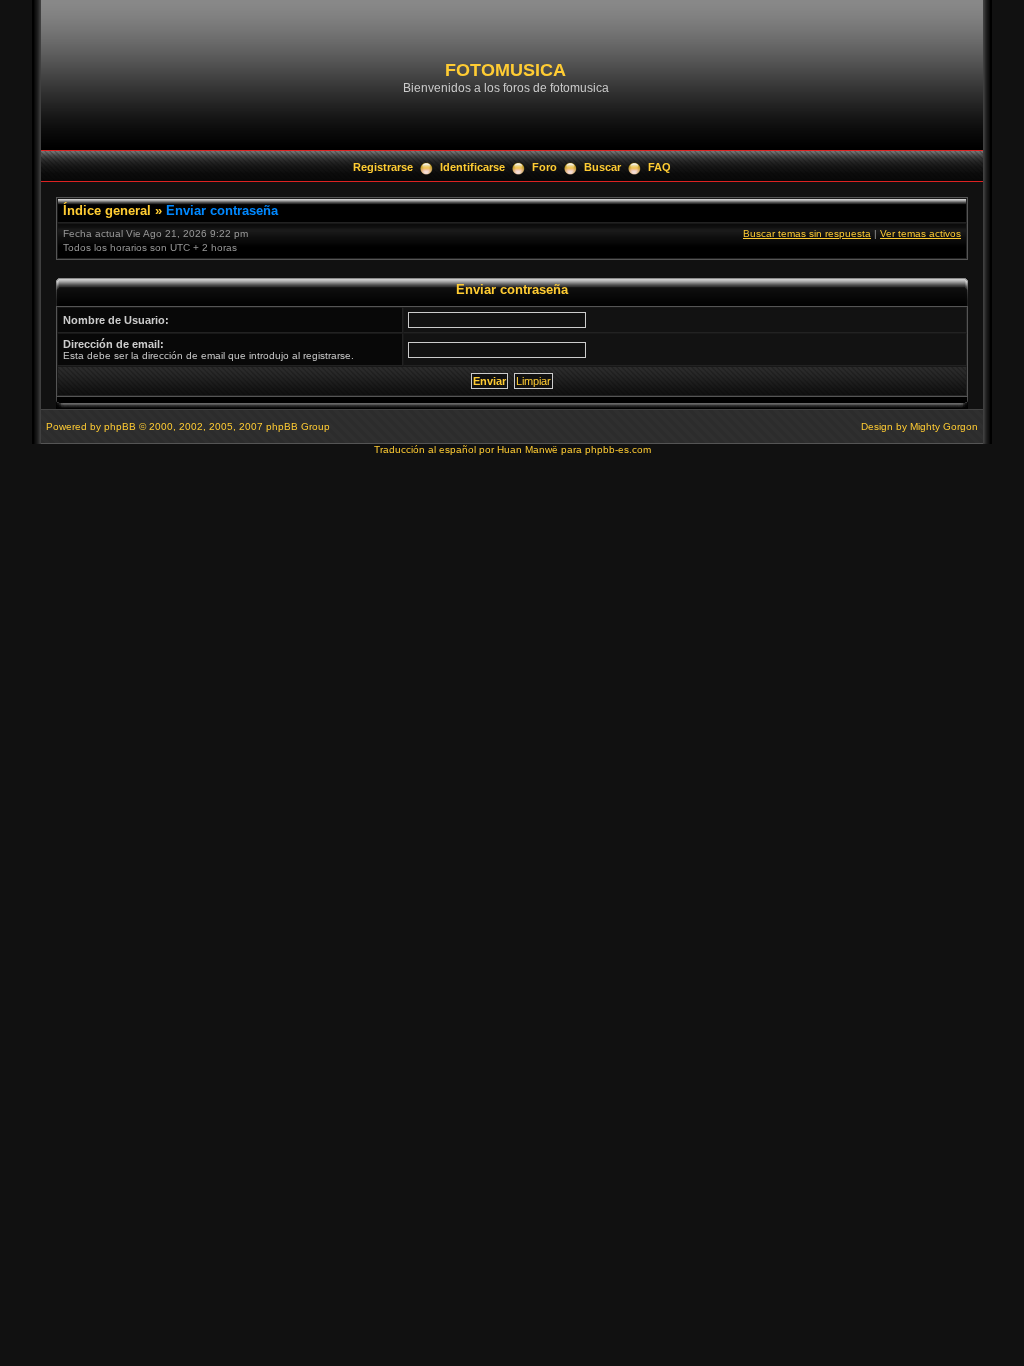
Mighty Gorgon (944, 426)
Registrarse (383, 167)
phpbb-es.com (618, 449)
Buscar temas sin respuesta (807, 233)
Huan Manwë (527, 449)
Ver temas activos (920, 233)
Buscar (602, 167)
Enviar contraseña (222, 210)
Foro (544, 167)
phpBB (120, 426)
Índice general (107, 210)
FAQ (659, 167)
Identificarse (472, 167)
